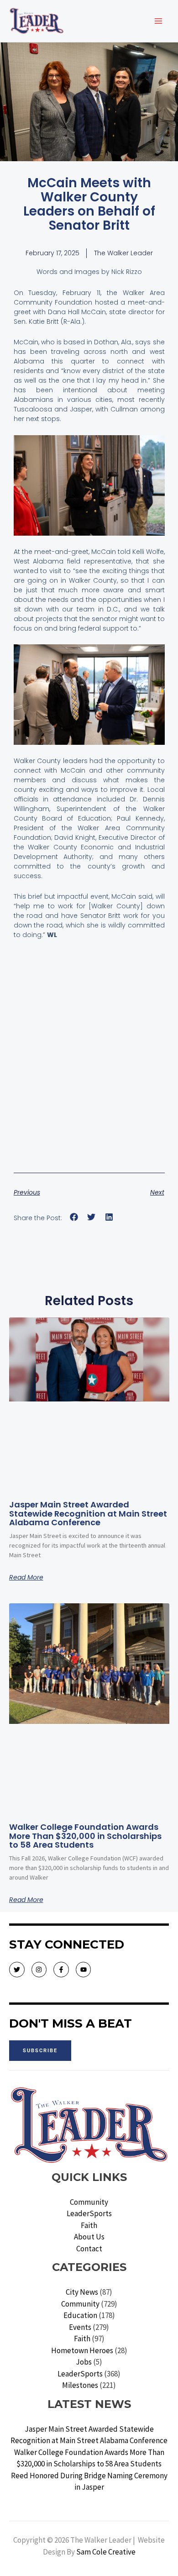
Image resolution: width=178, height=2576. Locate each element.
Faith (89, 2225)
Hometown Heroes (82, 2350)
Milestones (80, 2385)
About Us (89, 2237)
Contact (89, 2249)
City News (82, 2292)
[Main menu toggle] (159, 21)
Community (89, 2202)
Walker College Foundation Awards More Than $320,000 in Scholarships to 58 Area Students (85, 1836)
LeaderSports (89, 2213)
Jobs (84, 2362)
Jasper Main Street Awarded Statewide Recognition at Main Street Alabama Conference (88, 1514)
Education (80, 2315)
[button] (74, 1217)
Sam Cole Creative (106, 2552)
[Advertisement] (89, 1070)
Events (80, 2327)
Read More (26, 1577)
